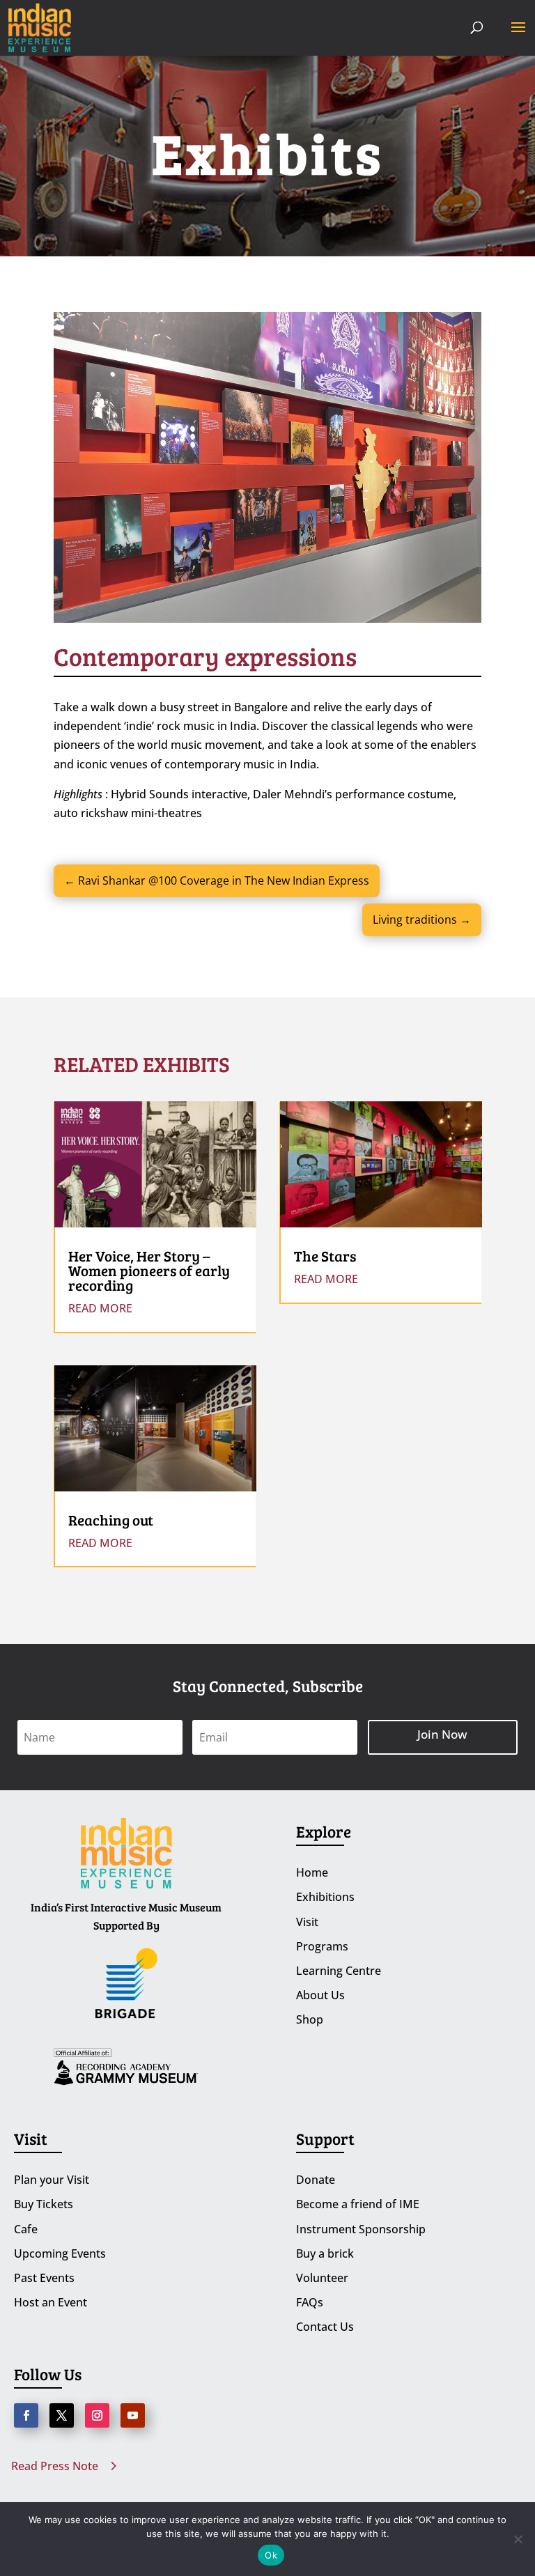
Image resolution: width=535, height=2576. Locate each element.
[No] (518, 2539)
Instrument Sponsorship (361, 2229)
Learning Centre (339, 1971)
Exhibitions (325, 1897)
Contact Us (325, 2327)
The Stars (325, 1256)
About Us (320, 1995)
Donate (316, 2180)
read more (100, 1308)
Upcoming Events (60, 2253)
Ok (271, 2555)
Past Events (44, 2278)
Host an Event (51, 2302)
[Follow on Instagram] (97, 2415)
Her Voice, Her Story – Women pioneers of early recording (149, 1270)
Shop (310, 2019)
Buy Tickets (44, 2204)
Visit (307, 1922)
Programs (322, 1946)
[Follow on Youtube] (133, 2415)
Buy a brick (325, 2253)
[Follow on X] (62, 2415)
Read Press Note (55, 2466)
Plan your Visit (52, 2180)
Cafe (26, 2229)
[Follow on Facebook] (26, 2415)
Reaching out (111, 1520)
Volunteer (322, 2278)
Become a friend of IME (358, 2204)
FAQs (310, 2302)
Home (312, 1872)
